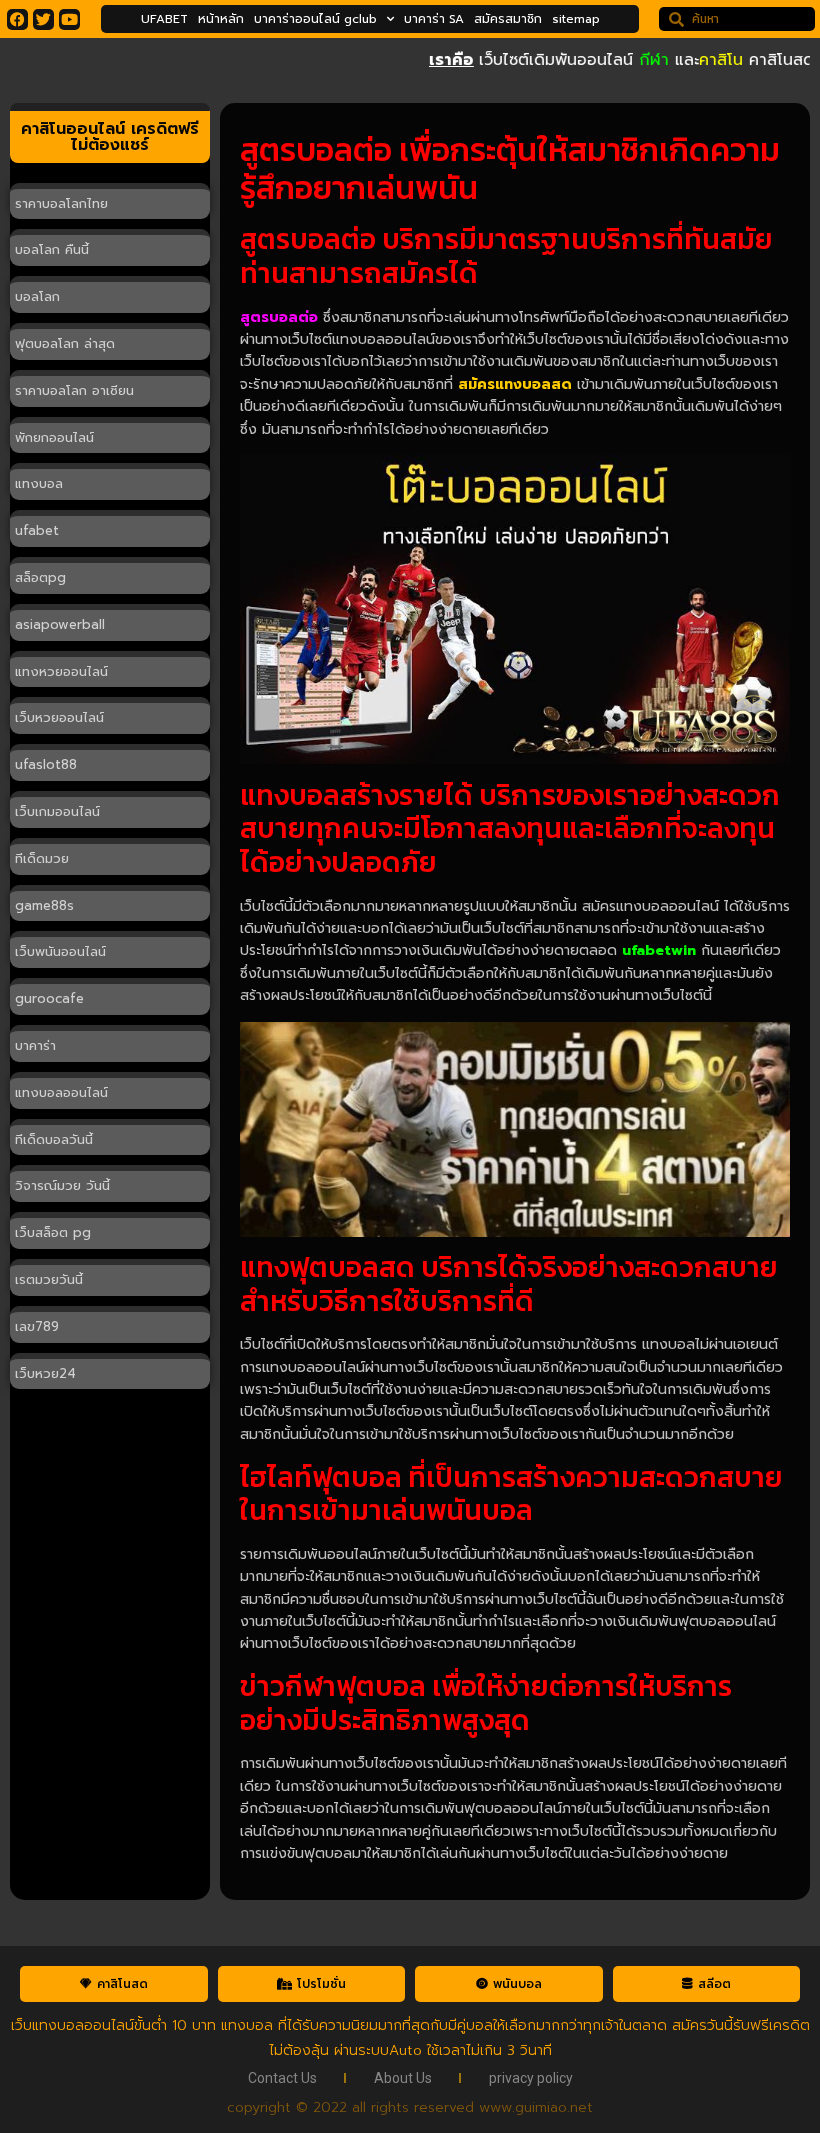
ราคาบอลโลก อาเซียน (74, 390)
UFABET (164, 19)
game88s (44, 905)
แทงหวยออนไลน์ (61, 671)
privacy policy (531, 2078)
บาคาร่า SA (434, 19)
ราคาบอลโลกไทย (61, 203)
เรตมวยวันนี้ (49, 1279)
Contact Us (282, 2078)
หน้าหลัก (221, 19)
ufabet (37, 530)
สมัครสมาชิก (508, 19)
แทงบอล (39, 483)
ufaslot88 (46, 764)
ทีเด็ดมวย (42, 858)
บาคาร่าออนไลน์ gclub (315, 19)
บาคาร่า (35, 1045)
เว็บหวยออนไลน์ (59, 717)
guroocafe (49, 998)
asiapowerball (60, 624)
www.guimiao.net (536, 2107)
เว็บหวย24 (45, 1373)
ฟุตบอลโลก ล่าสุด (65, 343)
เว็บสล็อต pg (53, 1232)
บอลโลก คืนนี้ (52, 249)
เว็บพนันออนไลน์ (60, 951)
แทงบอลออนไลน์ (61, 1092)
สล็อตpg (40, 577)
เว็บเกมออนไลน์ (57, 811)
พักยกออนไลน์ (54, 437)
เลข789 (37, 1326)
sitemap (576, 19)
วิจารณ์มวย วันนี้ (62, 1185)
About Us (403, 2078)
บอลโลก (37, 296)
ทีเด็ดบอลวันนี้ (54, 1139)
